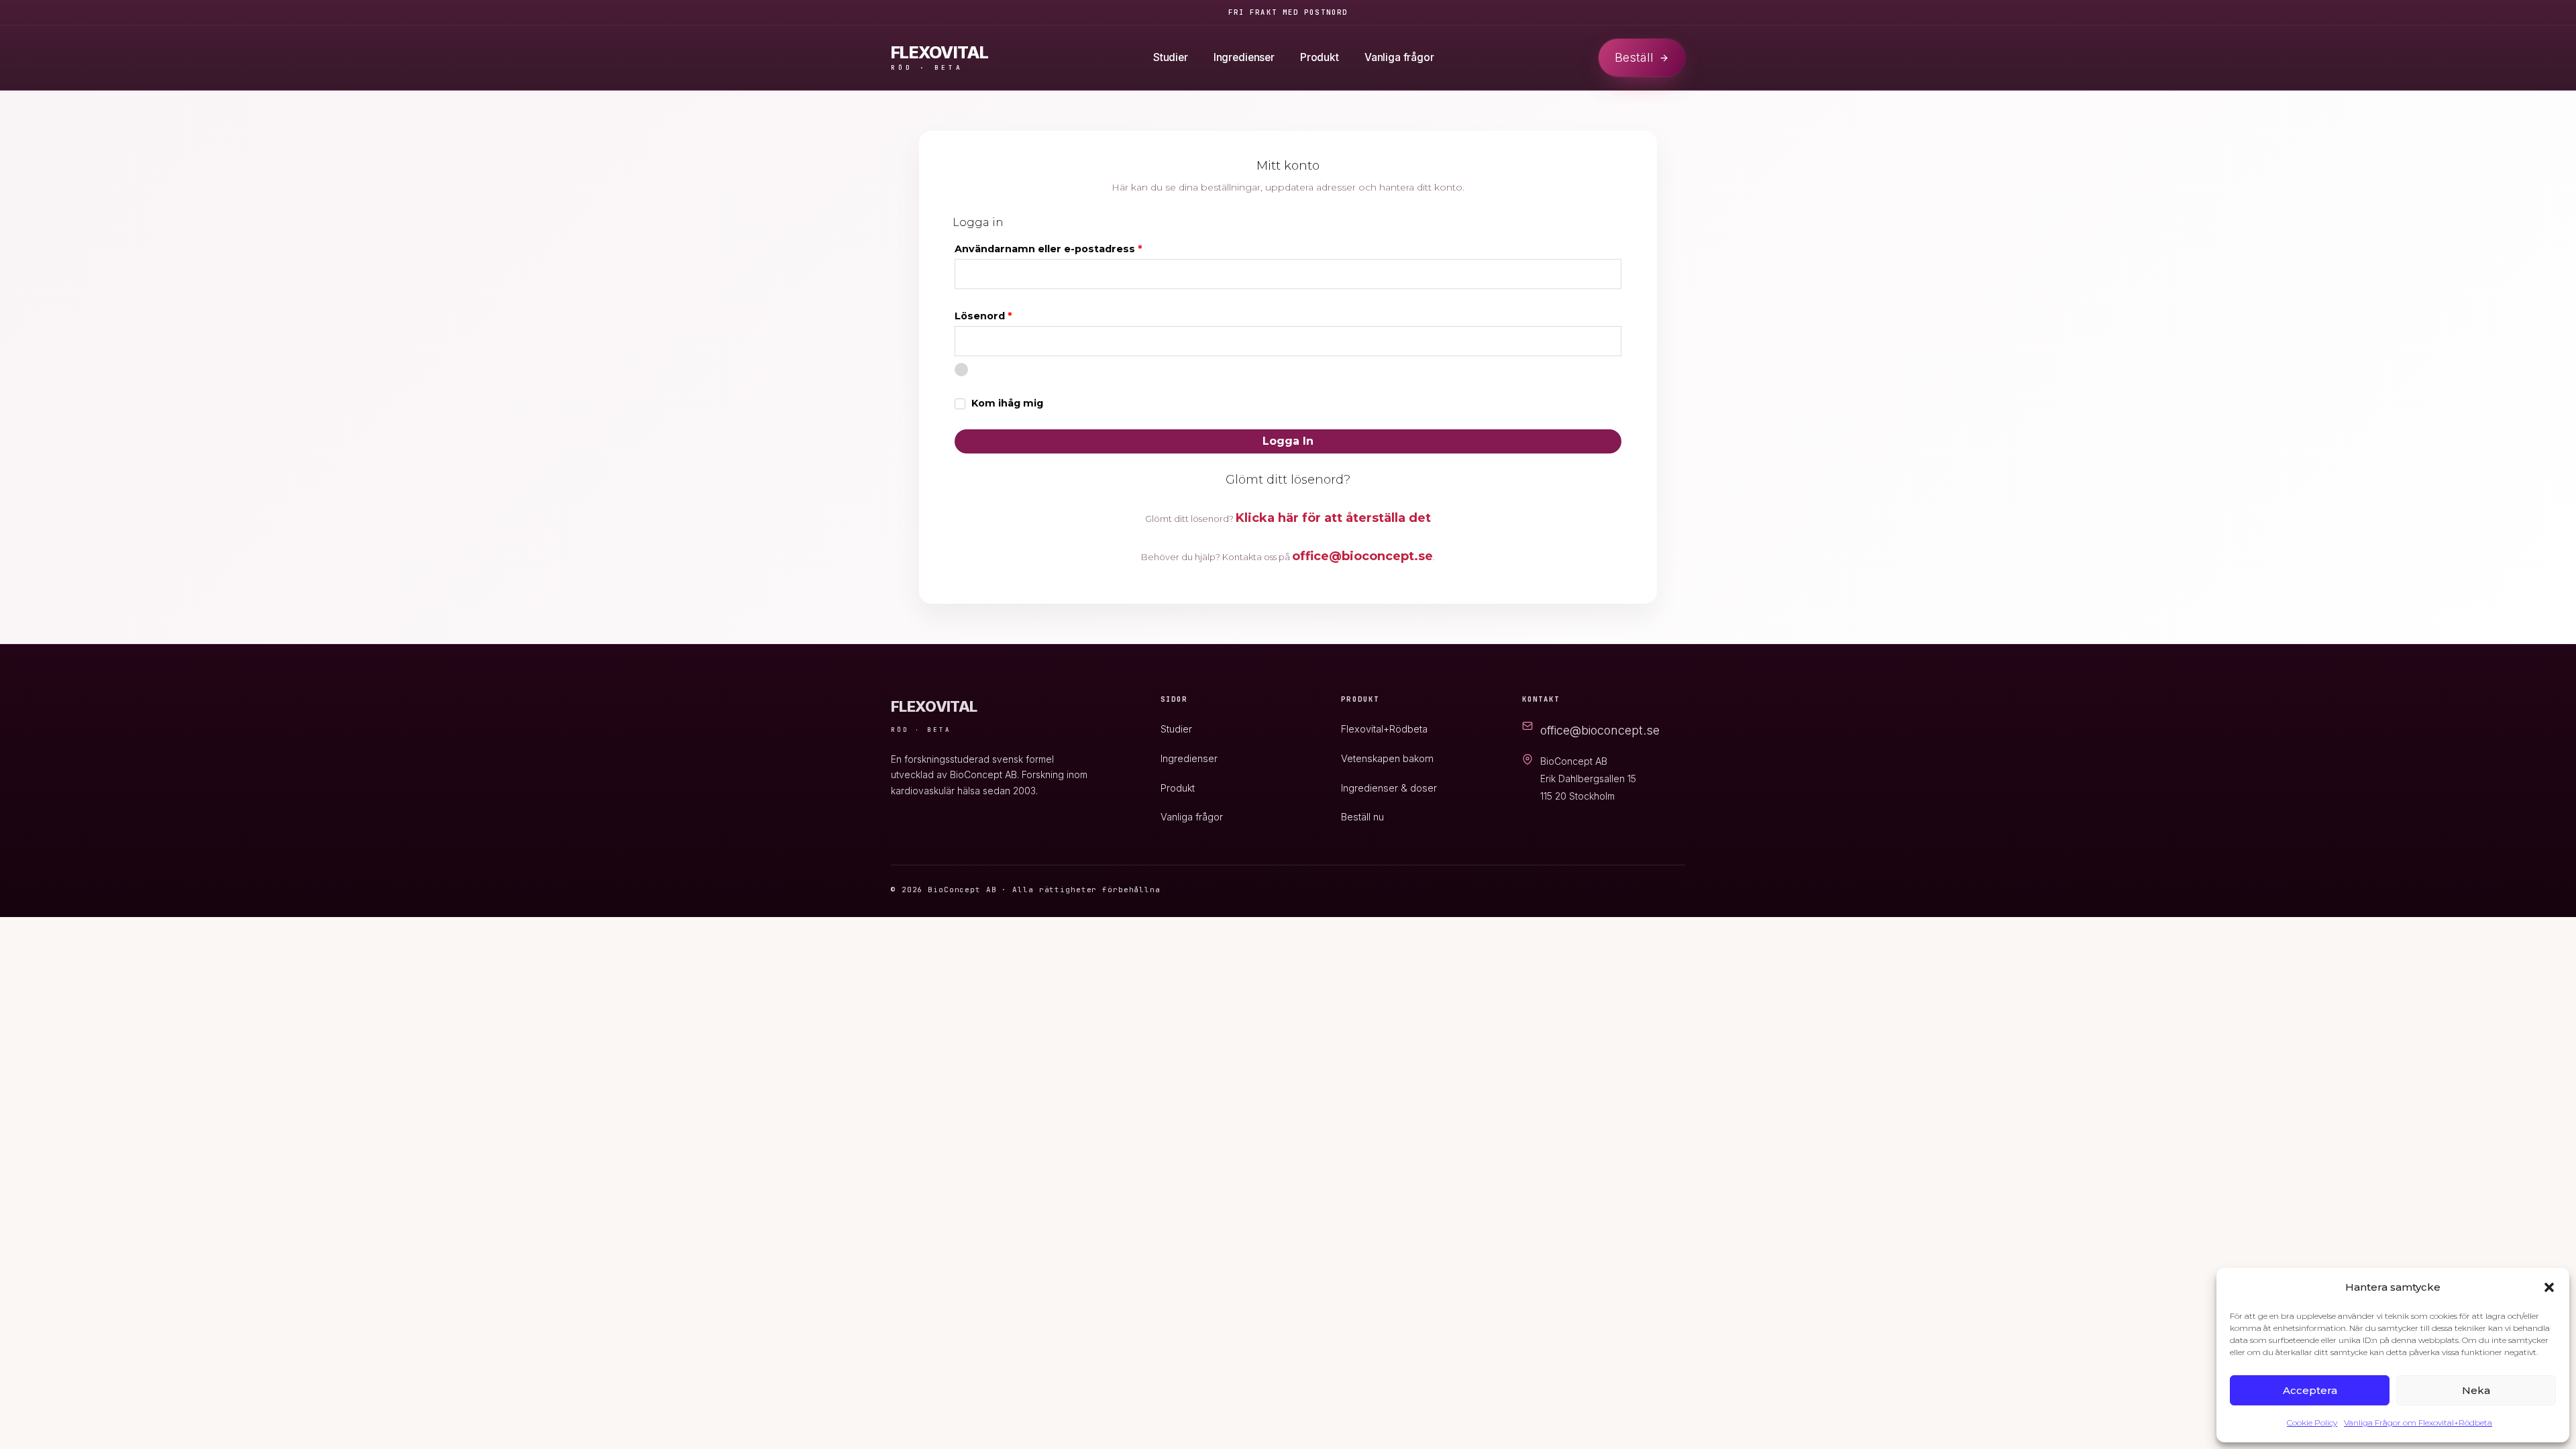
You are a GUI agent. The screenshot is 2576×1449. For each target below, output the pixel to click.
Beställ (1634, 57)
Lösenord (1017, 314)
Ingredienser (1244, 57)
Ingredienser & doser (1389, 788)
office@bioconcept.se (1362, 556)
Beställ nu (1362, 817)
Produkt (1320, 57)
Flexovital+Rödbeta (1384, 729)
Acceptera (2310, 1390)
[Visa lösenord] (961, 370)
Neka (2476, 1390)
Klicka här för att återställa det (1333, 518)
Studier (1171, 57)
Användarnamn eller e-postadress (1082, 247)
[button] (2549, 1287)
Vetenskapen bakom (1387, 758)
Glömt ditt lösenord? (1288, 480)
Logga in (1288, 441)
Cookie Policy (2312, 1423)
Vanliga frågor (1399, 57)
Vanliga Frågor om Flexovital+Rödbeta (2418, 1423)
